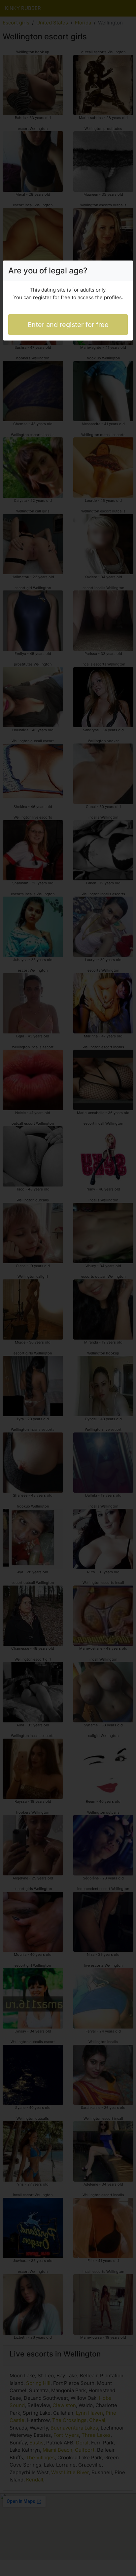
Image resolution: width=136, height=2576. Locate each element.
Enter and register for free (68, 325)
